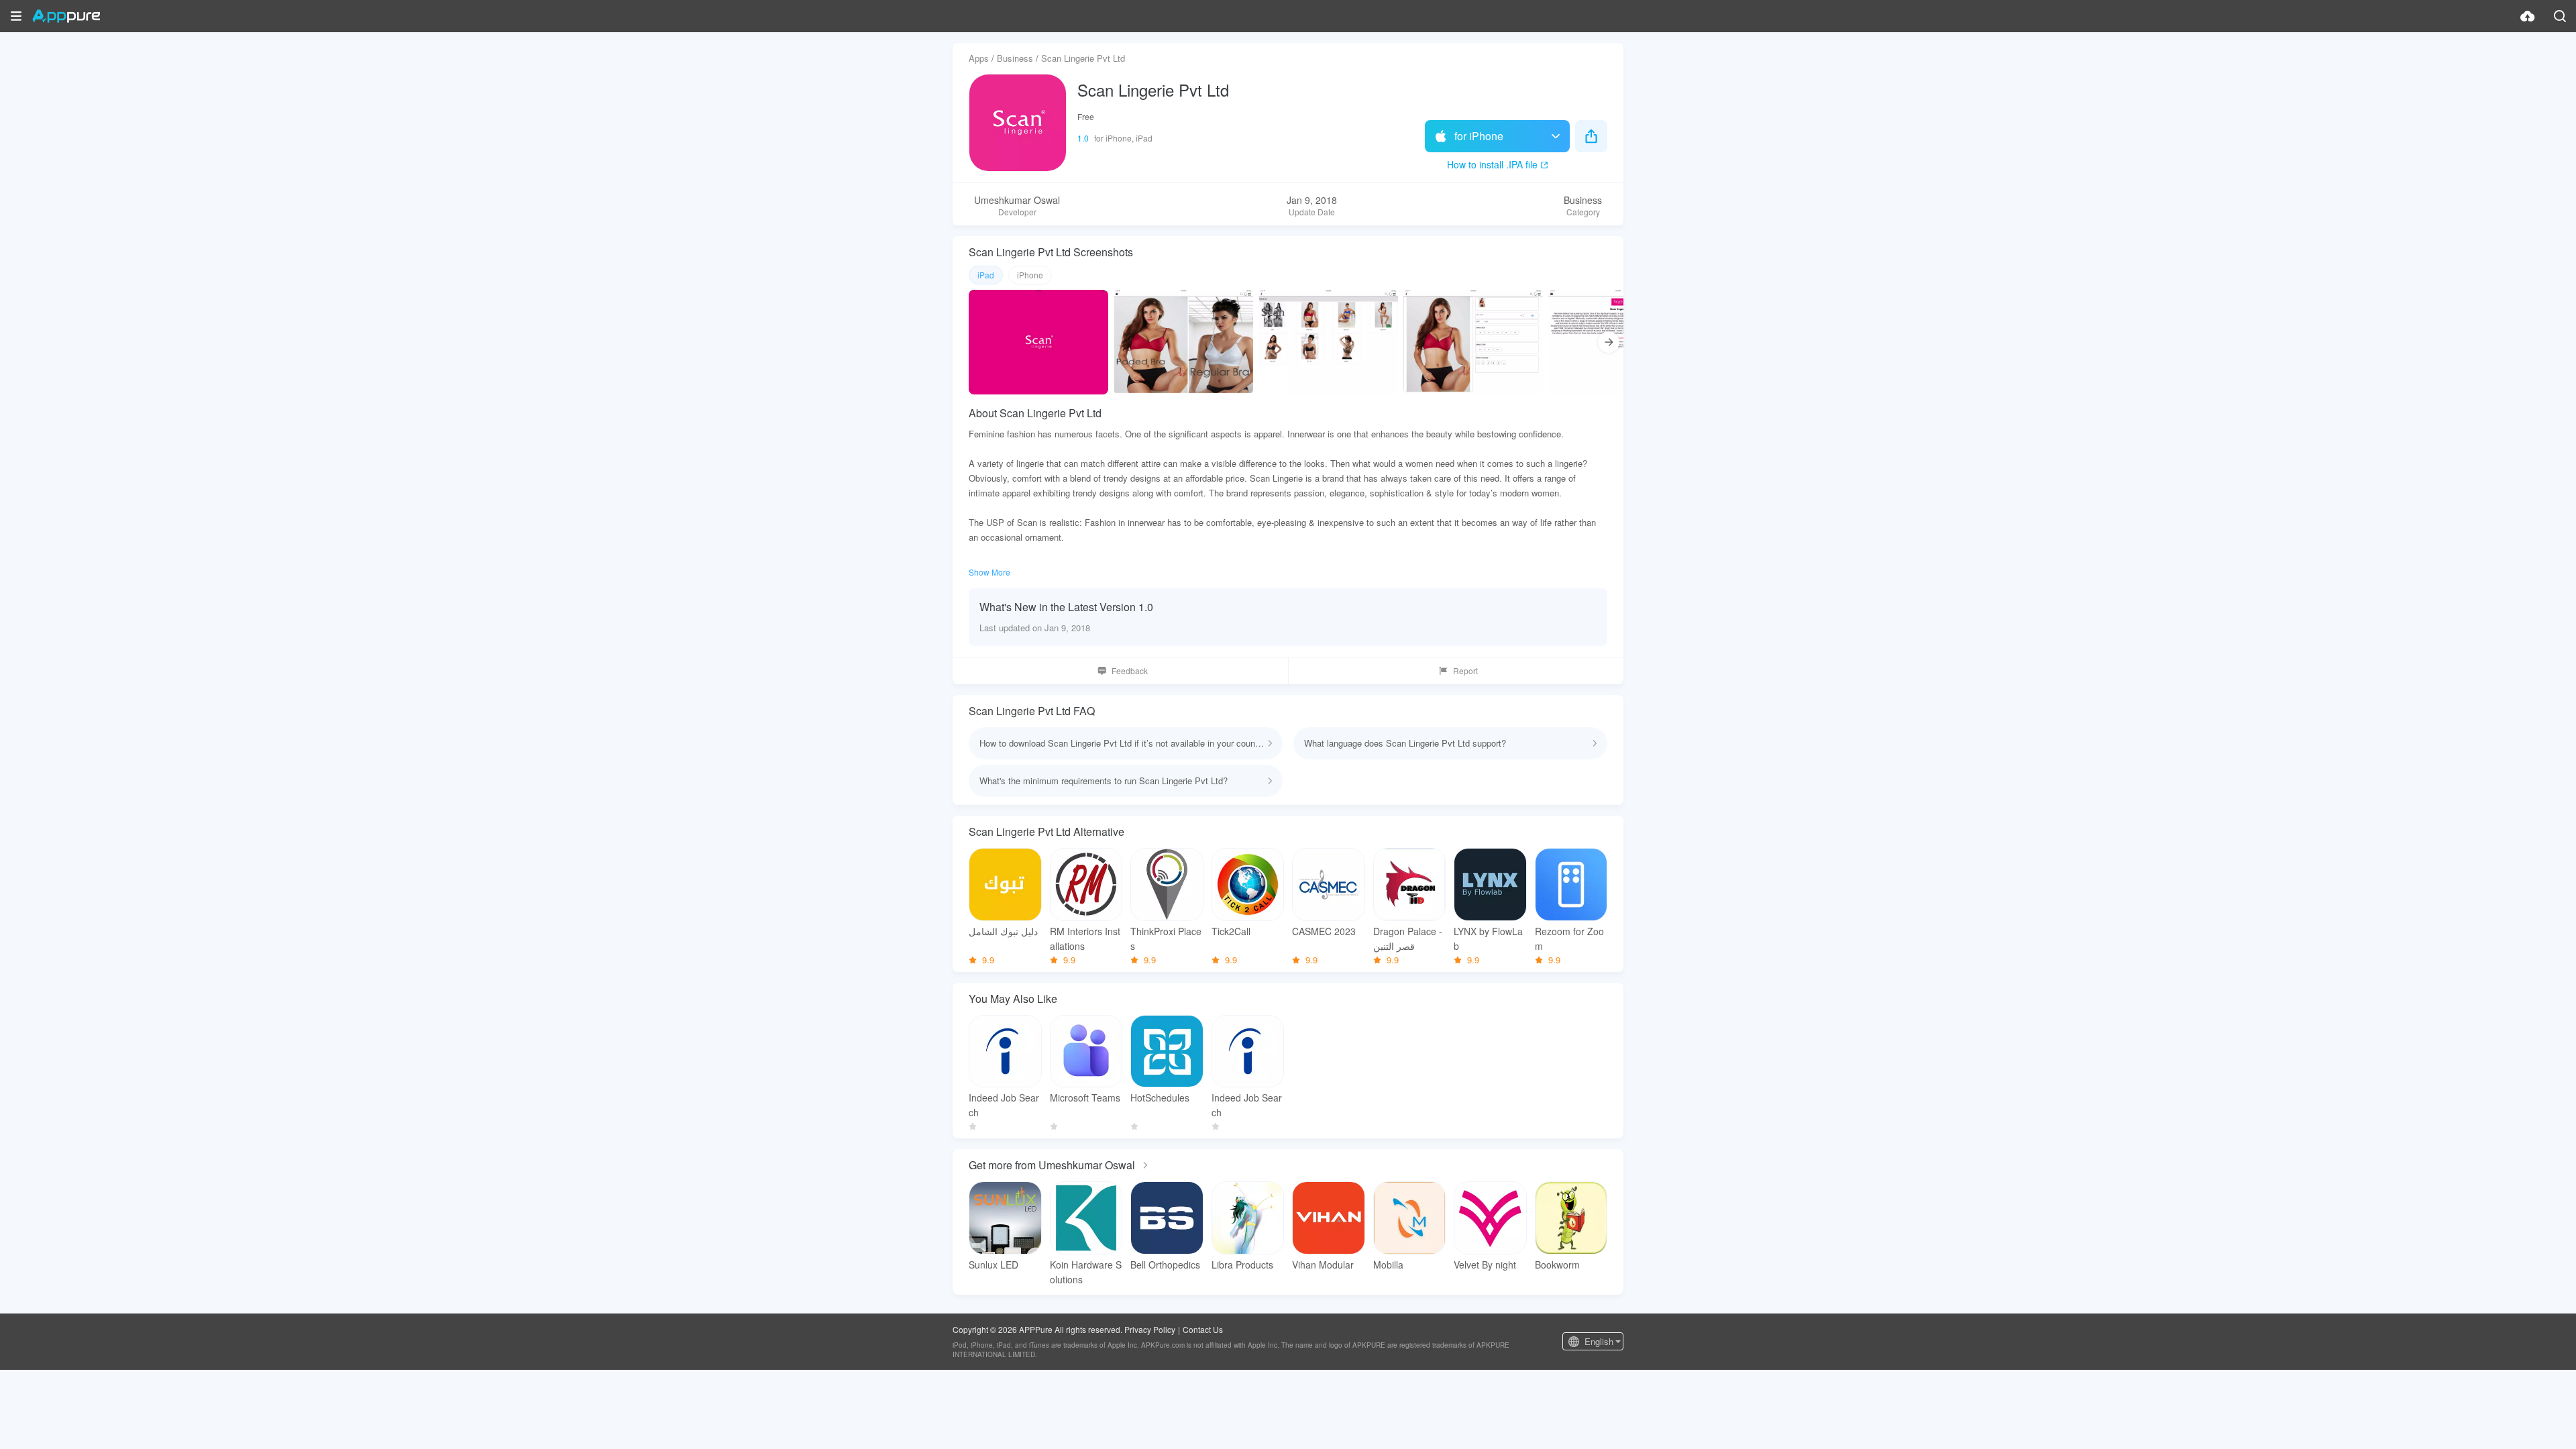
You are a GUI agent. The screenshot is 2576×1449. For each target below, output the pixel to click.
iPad (986, 275)
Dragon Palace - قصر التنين (1408, 938)
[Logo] (66, 16)
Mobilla (1388, 1265)
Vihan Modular (1323, 1265)
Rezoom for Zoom (1569, 938)
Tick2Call (1231, 931)
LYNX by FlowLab (1488, 938)
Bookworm (1557, 1265)
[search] (2560, 16)
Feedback (1130, 670)
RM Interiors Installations (1085, 938)
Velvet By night (1485, 1265)
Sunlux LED (994, 1265)
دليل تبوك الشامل (1003, 931)
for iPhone (1479, 136)
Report (1465, 670)
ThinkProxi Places (1166, 938)
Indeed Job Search (1004, 1105)
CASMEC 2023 (1324, 931)
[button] (16, 16)
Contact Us (1203, 1329)
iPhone (1030, 275)
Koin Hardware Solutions (1086, 1272)
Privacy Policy (1150, 1329)
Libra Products (1242, 1265)
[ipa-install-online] (2528, 16)
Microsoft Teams (1085, 1097)
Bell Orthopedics (1165, 1265)
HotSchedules (1160, 1097)
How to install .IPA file (1492, 164)
